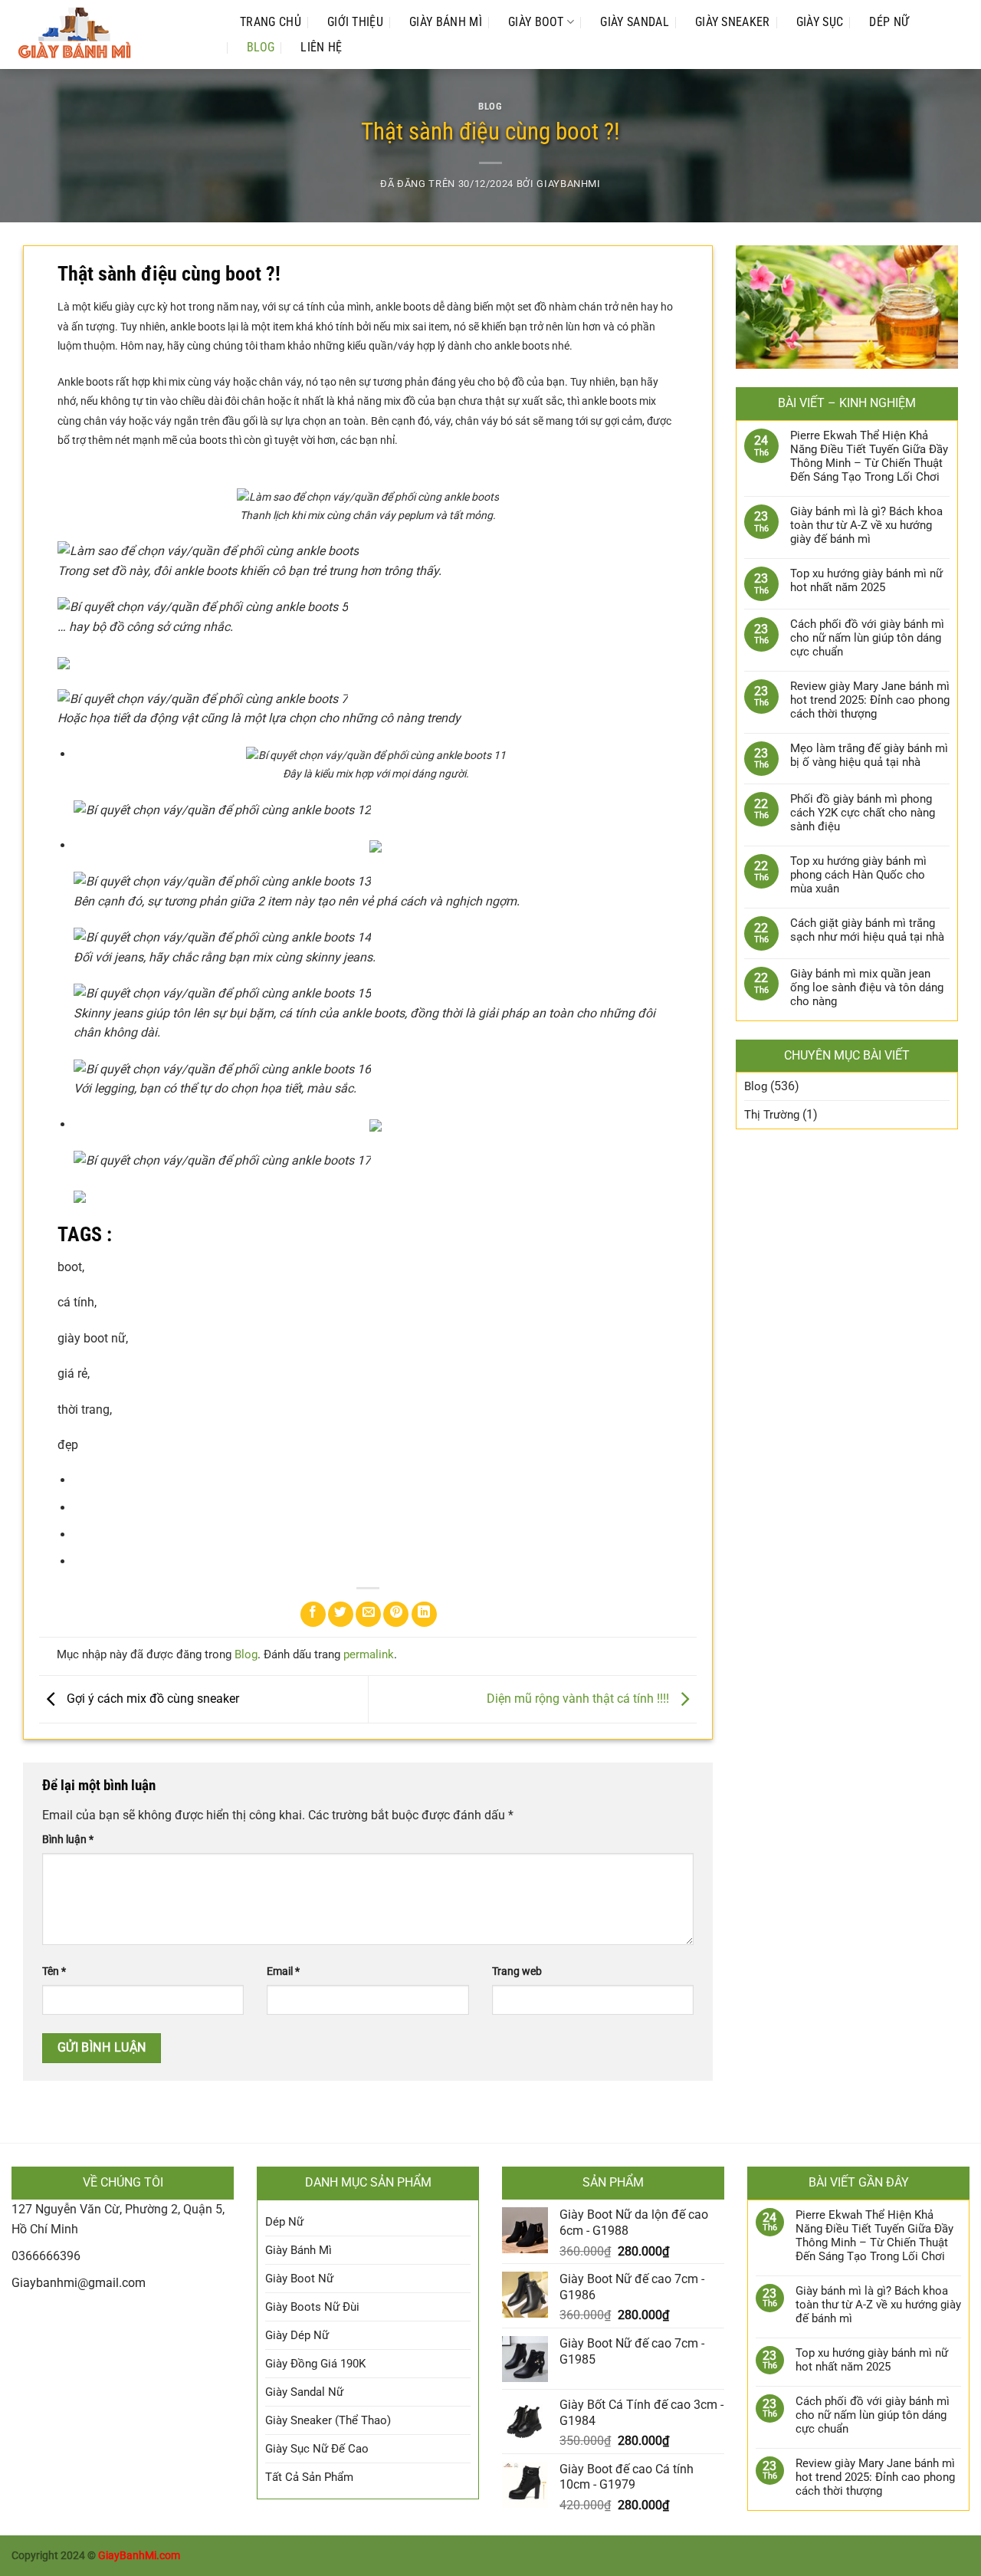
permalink (369, 1654)
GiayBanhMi (568, 184)
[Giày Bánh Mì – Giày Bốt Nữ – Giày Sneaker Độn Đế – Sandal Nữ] (110, 34)
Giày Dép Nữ (297, 2335)
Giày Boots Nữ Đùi (312, 2307)
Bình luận (68, 1840)
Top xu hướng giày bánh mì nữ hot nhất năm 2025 (866, 580)
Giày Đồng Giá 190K (315, 2364)
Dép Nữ (889, 22)
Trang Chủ (271, 22)
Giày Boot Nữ (299, 2279)
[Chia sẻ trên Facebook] (313, 1614)
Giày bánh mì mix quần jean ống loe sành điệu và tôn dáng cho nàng (867, 987)
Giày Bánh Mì (446, 22)
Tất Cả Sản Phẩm (309, 2477)
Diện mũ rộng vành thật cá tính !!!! (579, 1699)
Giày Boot (536, 22)
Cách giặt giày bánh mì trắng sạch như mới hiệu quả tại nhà (867, 930)
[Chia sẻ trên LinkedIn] (424, 1614)
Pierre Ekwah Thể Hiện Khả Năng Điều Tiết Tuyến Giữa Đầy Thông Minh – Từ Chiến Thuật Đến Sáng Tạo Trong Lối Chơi (869, 456)
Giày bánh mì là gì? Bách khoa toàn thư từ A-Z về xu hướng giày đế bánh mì (866, 525)
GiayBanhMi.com (139, 2556)
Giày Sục (820, 22)
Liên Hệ (321, 47)
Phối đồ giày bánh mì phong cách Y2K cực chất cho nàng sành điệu (863, 813)
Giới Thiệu (355, 22)
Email (283, 1971)
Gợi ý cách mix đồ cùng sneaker (151, 1699)
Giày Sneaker (733, 22)
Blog (261, 47)
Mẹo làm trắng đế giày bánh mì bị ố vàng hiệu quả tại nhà (869, 755)
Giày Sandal (635, 22)
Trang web (517, 1971)
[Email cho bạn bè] (368, 1614)
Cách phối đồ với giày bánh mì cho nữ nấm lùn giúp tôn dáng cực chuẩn (867, 638)
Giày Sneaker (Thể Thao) (328, 2420)
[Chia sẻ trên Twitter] (341, 1614)
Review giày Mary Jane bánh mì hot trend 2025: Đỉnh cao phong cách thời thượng (870, 700)
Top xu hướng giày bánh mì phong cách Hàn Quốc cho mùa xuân (858, 875)
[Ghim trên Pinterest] (396, 1614)
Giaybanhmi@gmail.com (79, 2283)
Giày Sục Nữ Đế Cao (317, 2449)
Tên (54, 1971)
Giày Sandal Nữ (304, 2392)
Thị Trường (772, 1115)
